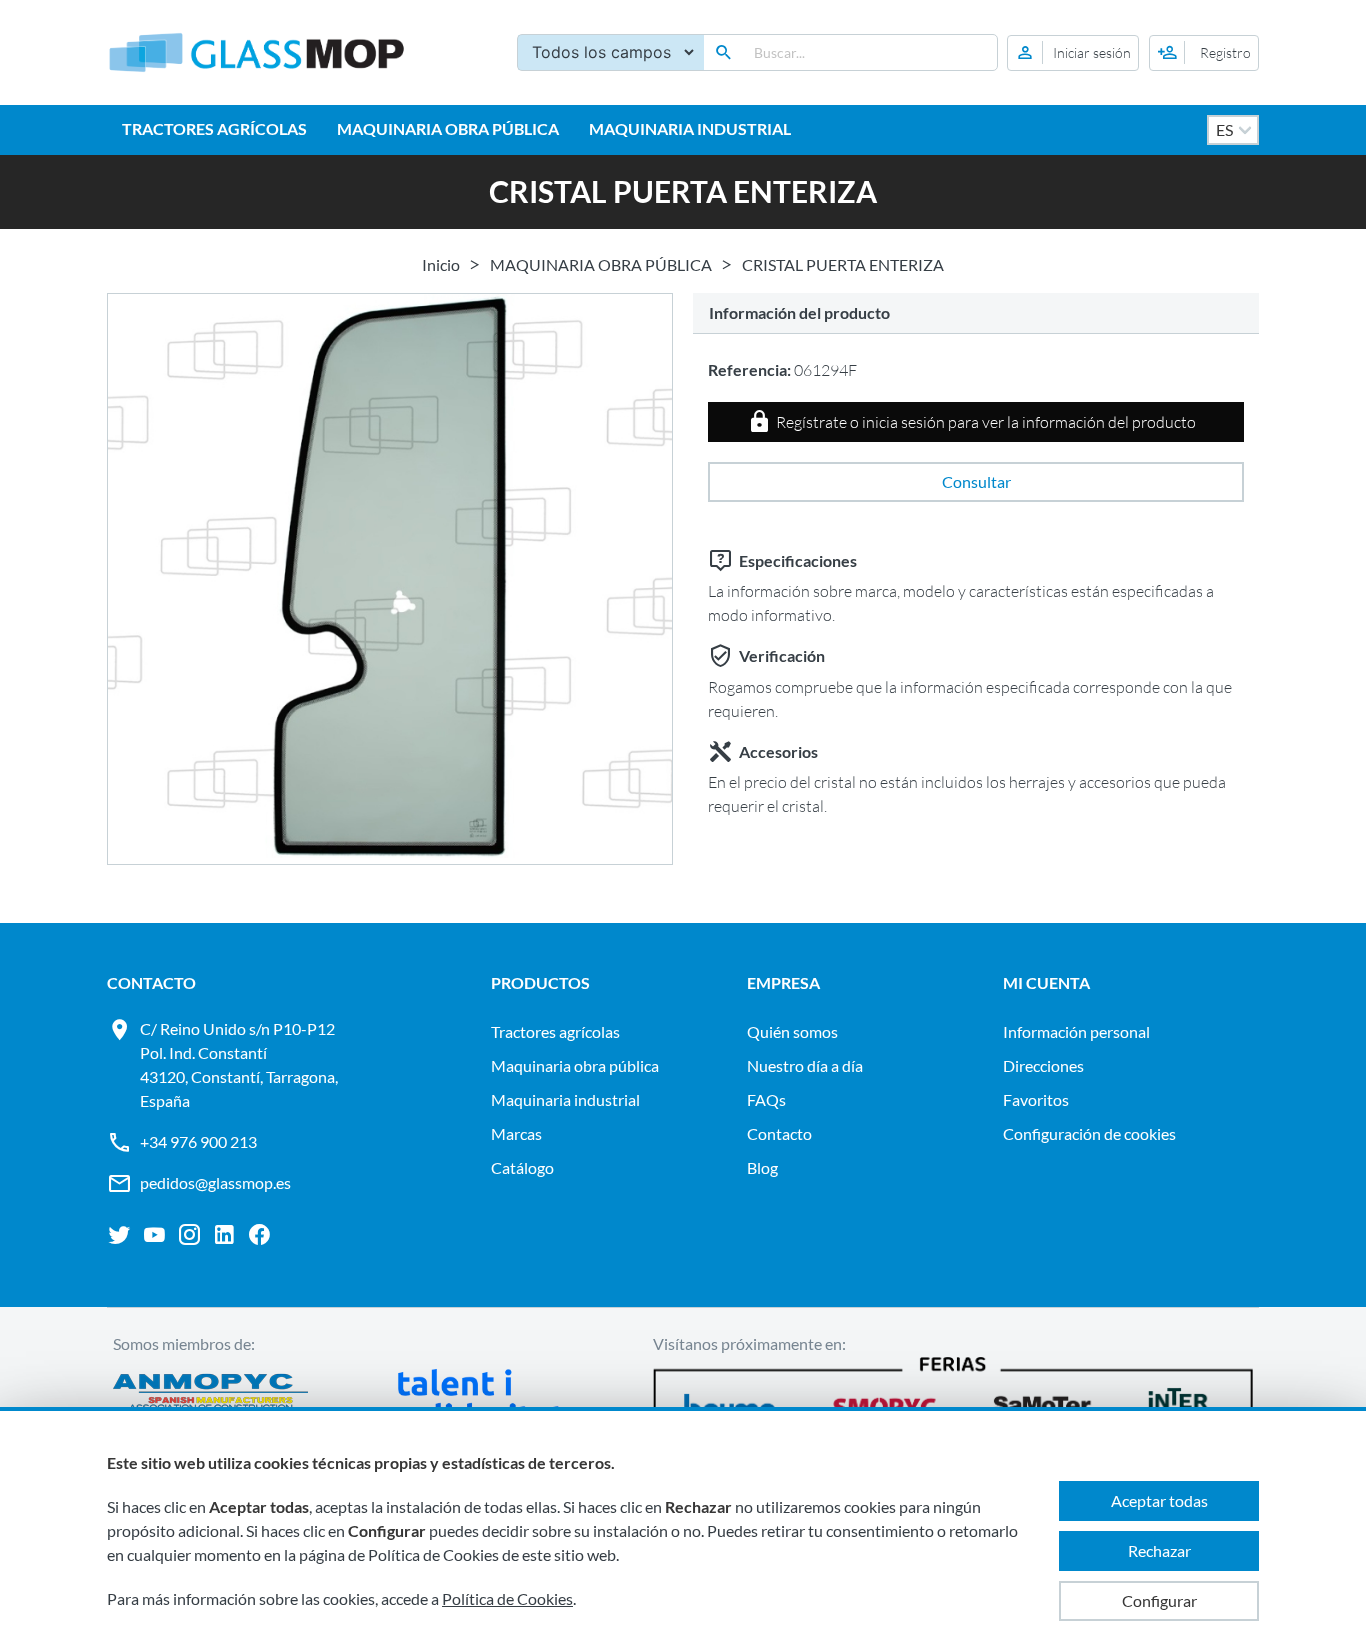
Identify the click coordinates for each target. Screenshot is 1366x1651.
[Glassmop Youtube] (154, 1235)
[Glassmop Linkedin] (224, 1235)
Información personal (1076, 1031)
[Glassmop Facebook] (259, 1235)
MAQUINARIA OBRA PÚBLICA (448, 128)
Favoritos (1036, 1099)
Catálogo (522, 1167)
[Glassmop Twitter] (119, 1235)
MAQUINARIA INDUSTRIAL (690, 128)
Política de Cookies (507, 1598)
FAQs (766, 1099)
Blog (762, 1167)
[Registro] (1204, 53)
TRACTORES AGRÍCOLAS (214, 128)
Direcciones (1043, 1065)
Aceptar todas (1159, 1500)
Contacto (779, 1133)
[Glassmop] (257, 52)
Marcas (516, 1133)
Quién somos (792, 1031)
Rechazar (1159, 1550)
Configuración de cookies (1089, 1133)
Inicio (441, 264)
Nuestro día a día (805, 1065)
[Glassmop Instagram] (189, 1235)
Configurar (1159, 1600)
